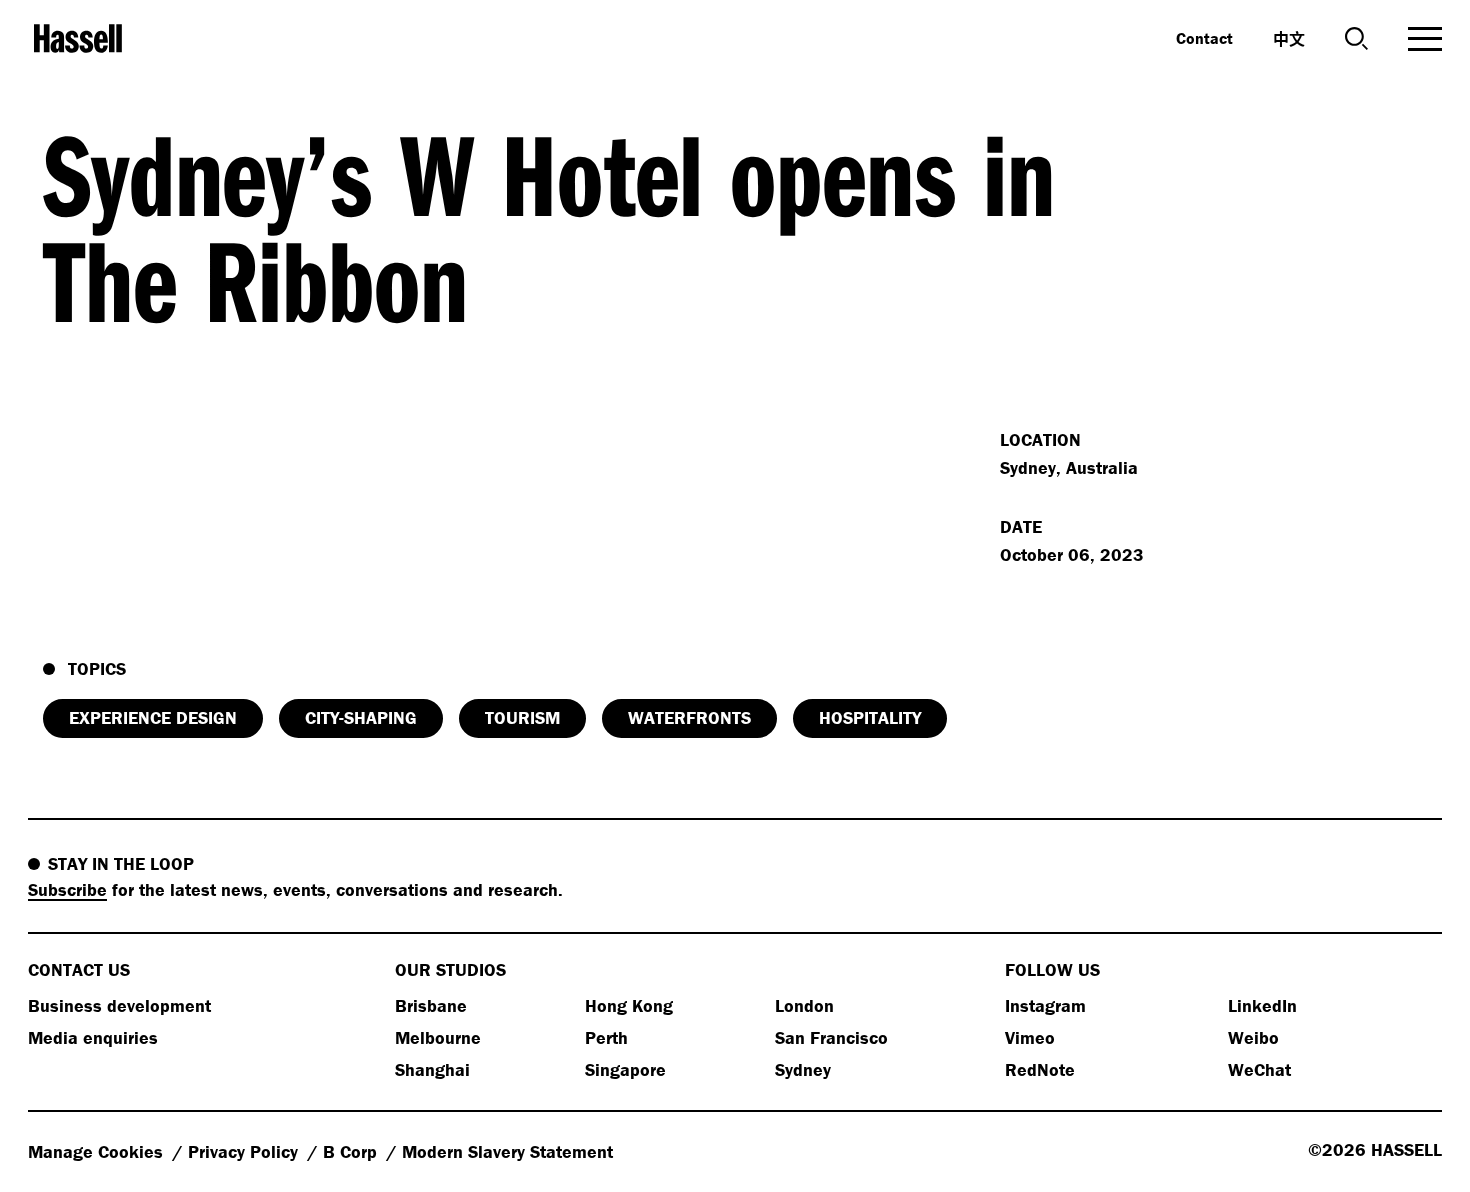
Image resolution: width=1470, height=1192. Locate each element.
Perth (606, 1037)
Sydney (803, 1069)
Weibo (1253, 1037)
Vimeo (1030, 1037)
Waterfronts (689, 717)
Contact (1204, 38)
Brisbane (431, 1005)
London (804, 1005)
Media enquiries (93, 1037)
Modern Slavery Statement (507, 1151)
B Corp (352, 1151)
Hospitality (870, 717)
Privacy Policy (245, 1151)
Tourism (522, 717)
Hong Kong (629, 1005)
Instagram (1045, 1005)
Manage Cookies (98, 1151)
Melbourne (438, 1037)
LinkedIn (1262, 1005)
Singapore (625, 1069)
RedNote (1040, 1069)
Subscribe (67, 889)
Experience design (153, 717)
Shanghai (432, 1069)
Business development (119, 1005)
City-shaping (361, 717)
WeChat (1259, 1069)
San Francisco (831, 1037)
